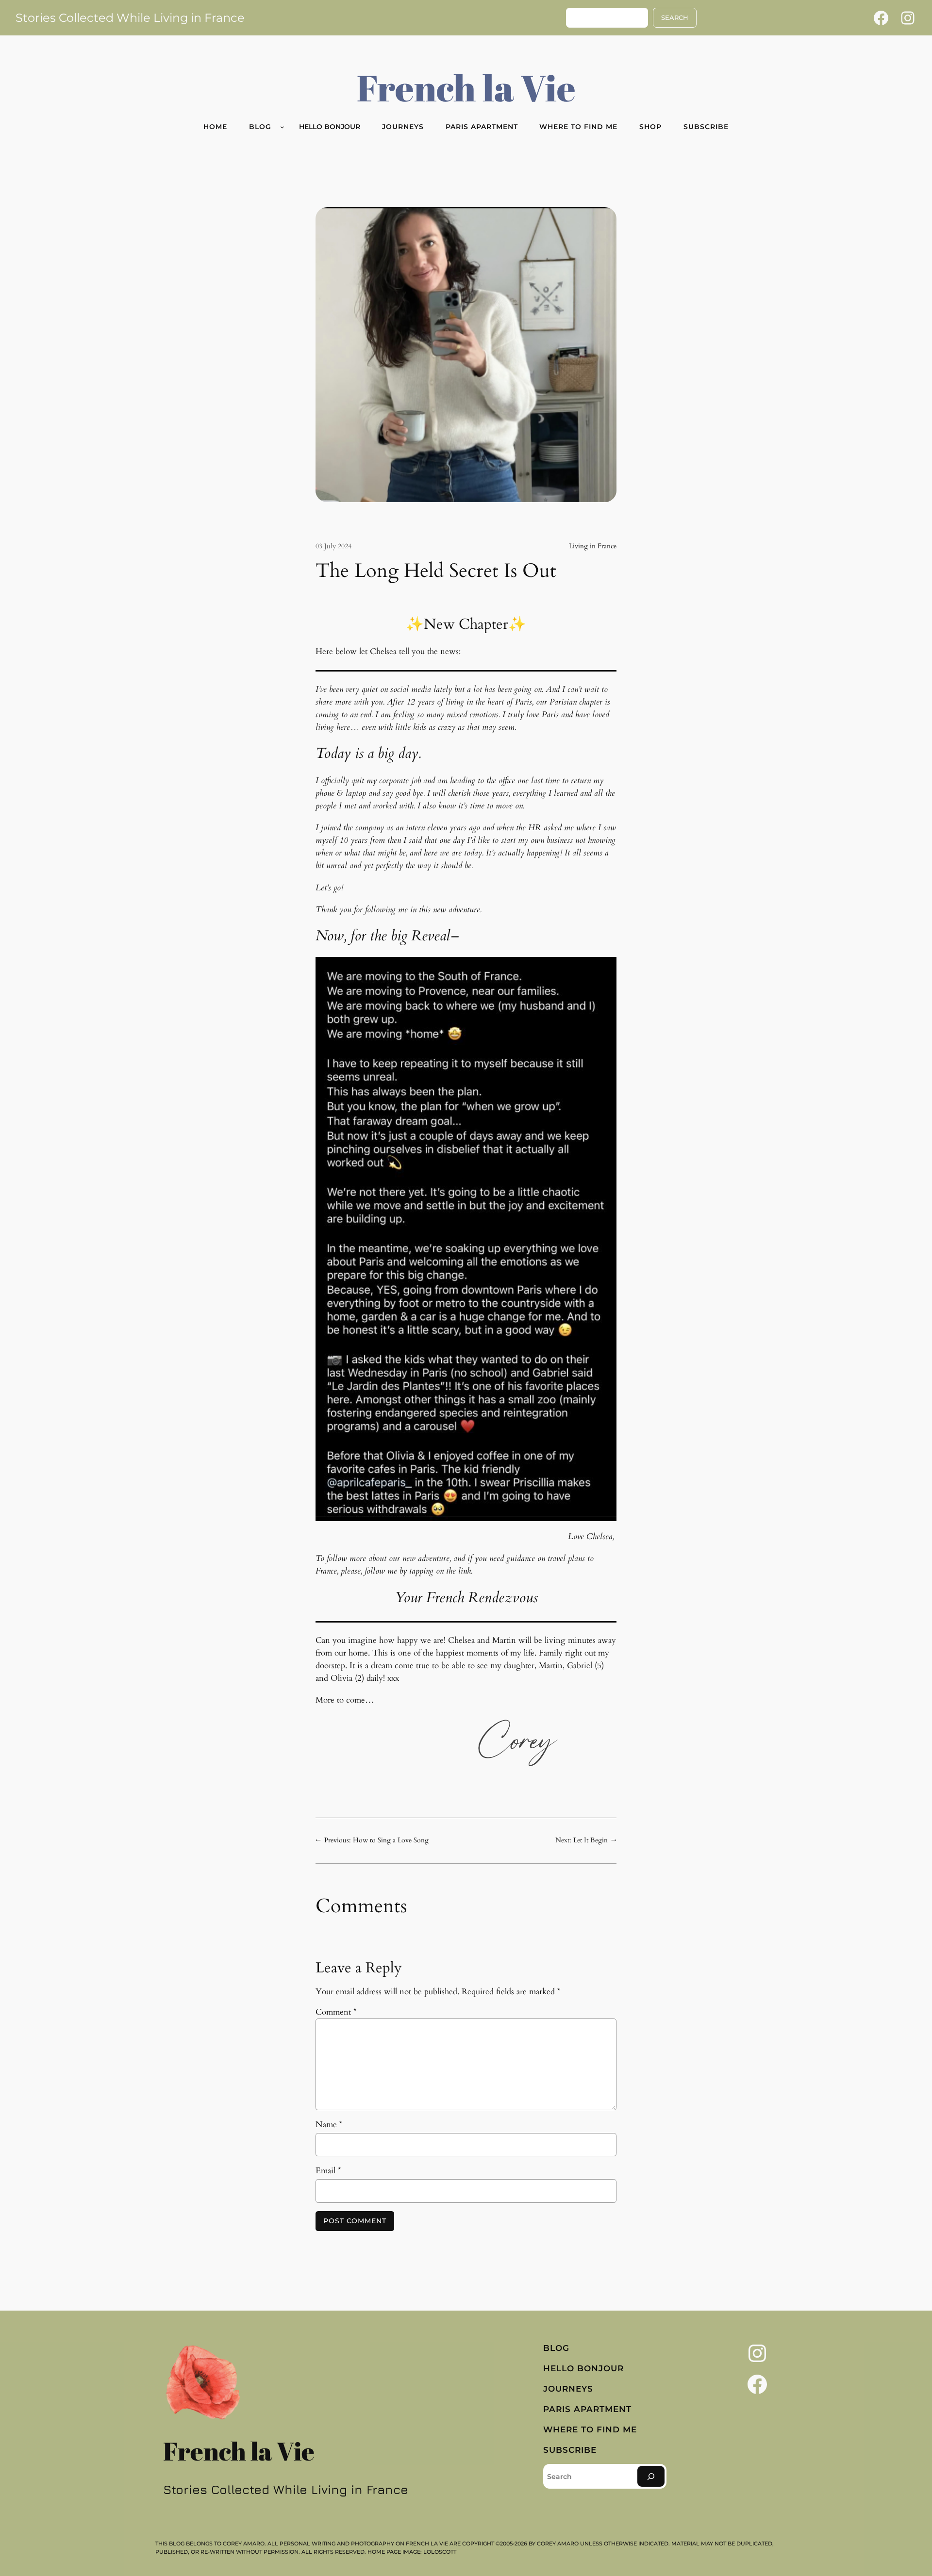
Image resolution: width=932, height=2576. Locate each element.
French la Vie (466, 87)
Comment (336, 2012)
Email (328, 2171)
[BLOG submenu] (282, 127)
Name (329, 2125)
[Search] (651, 2476)
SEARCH (675, 18)
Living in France (593, 546)
